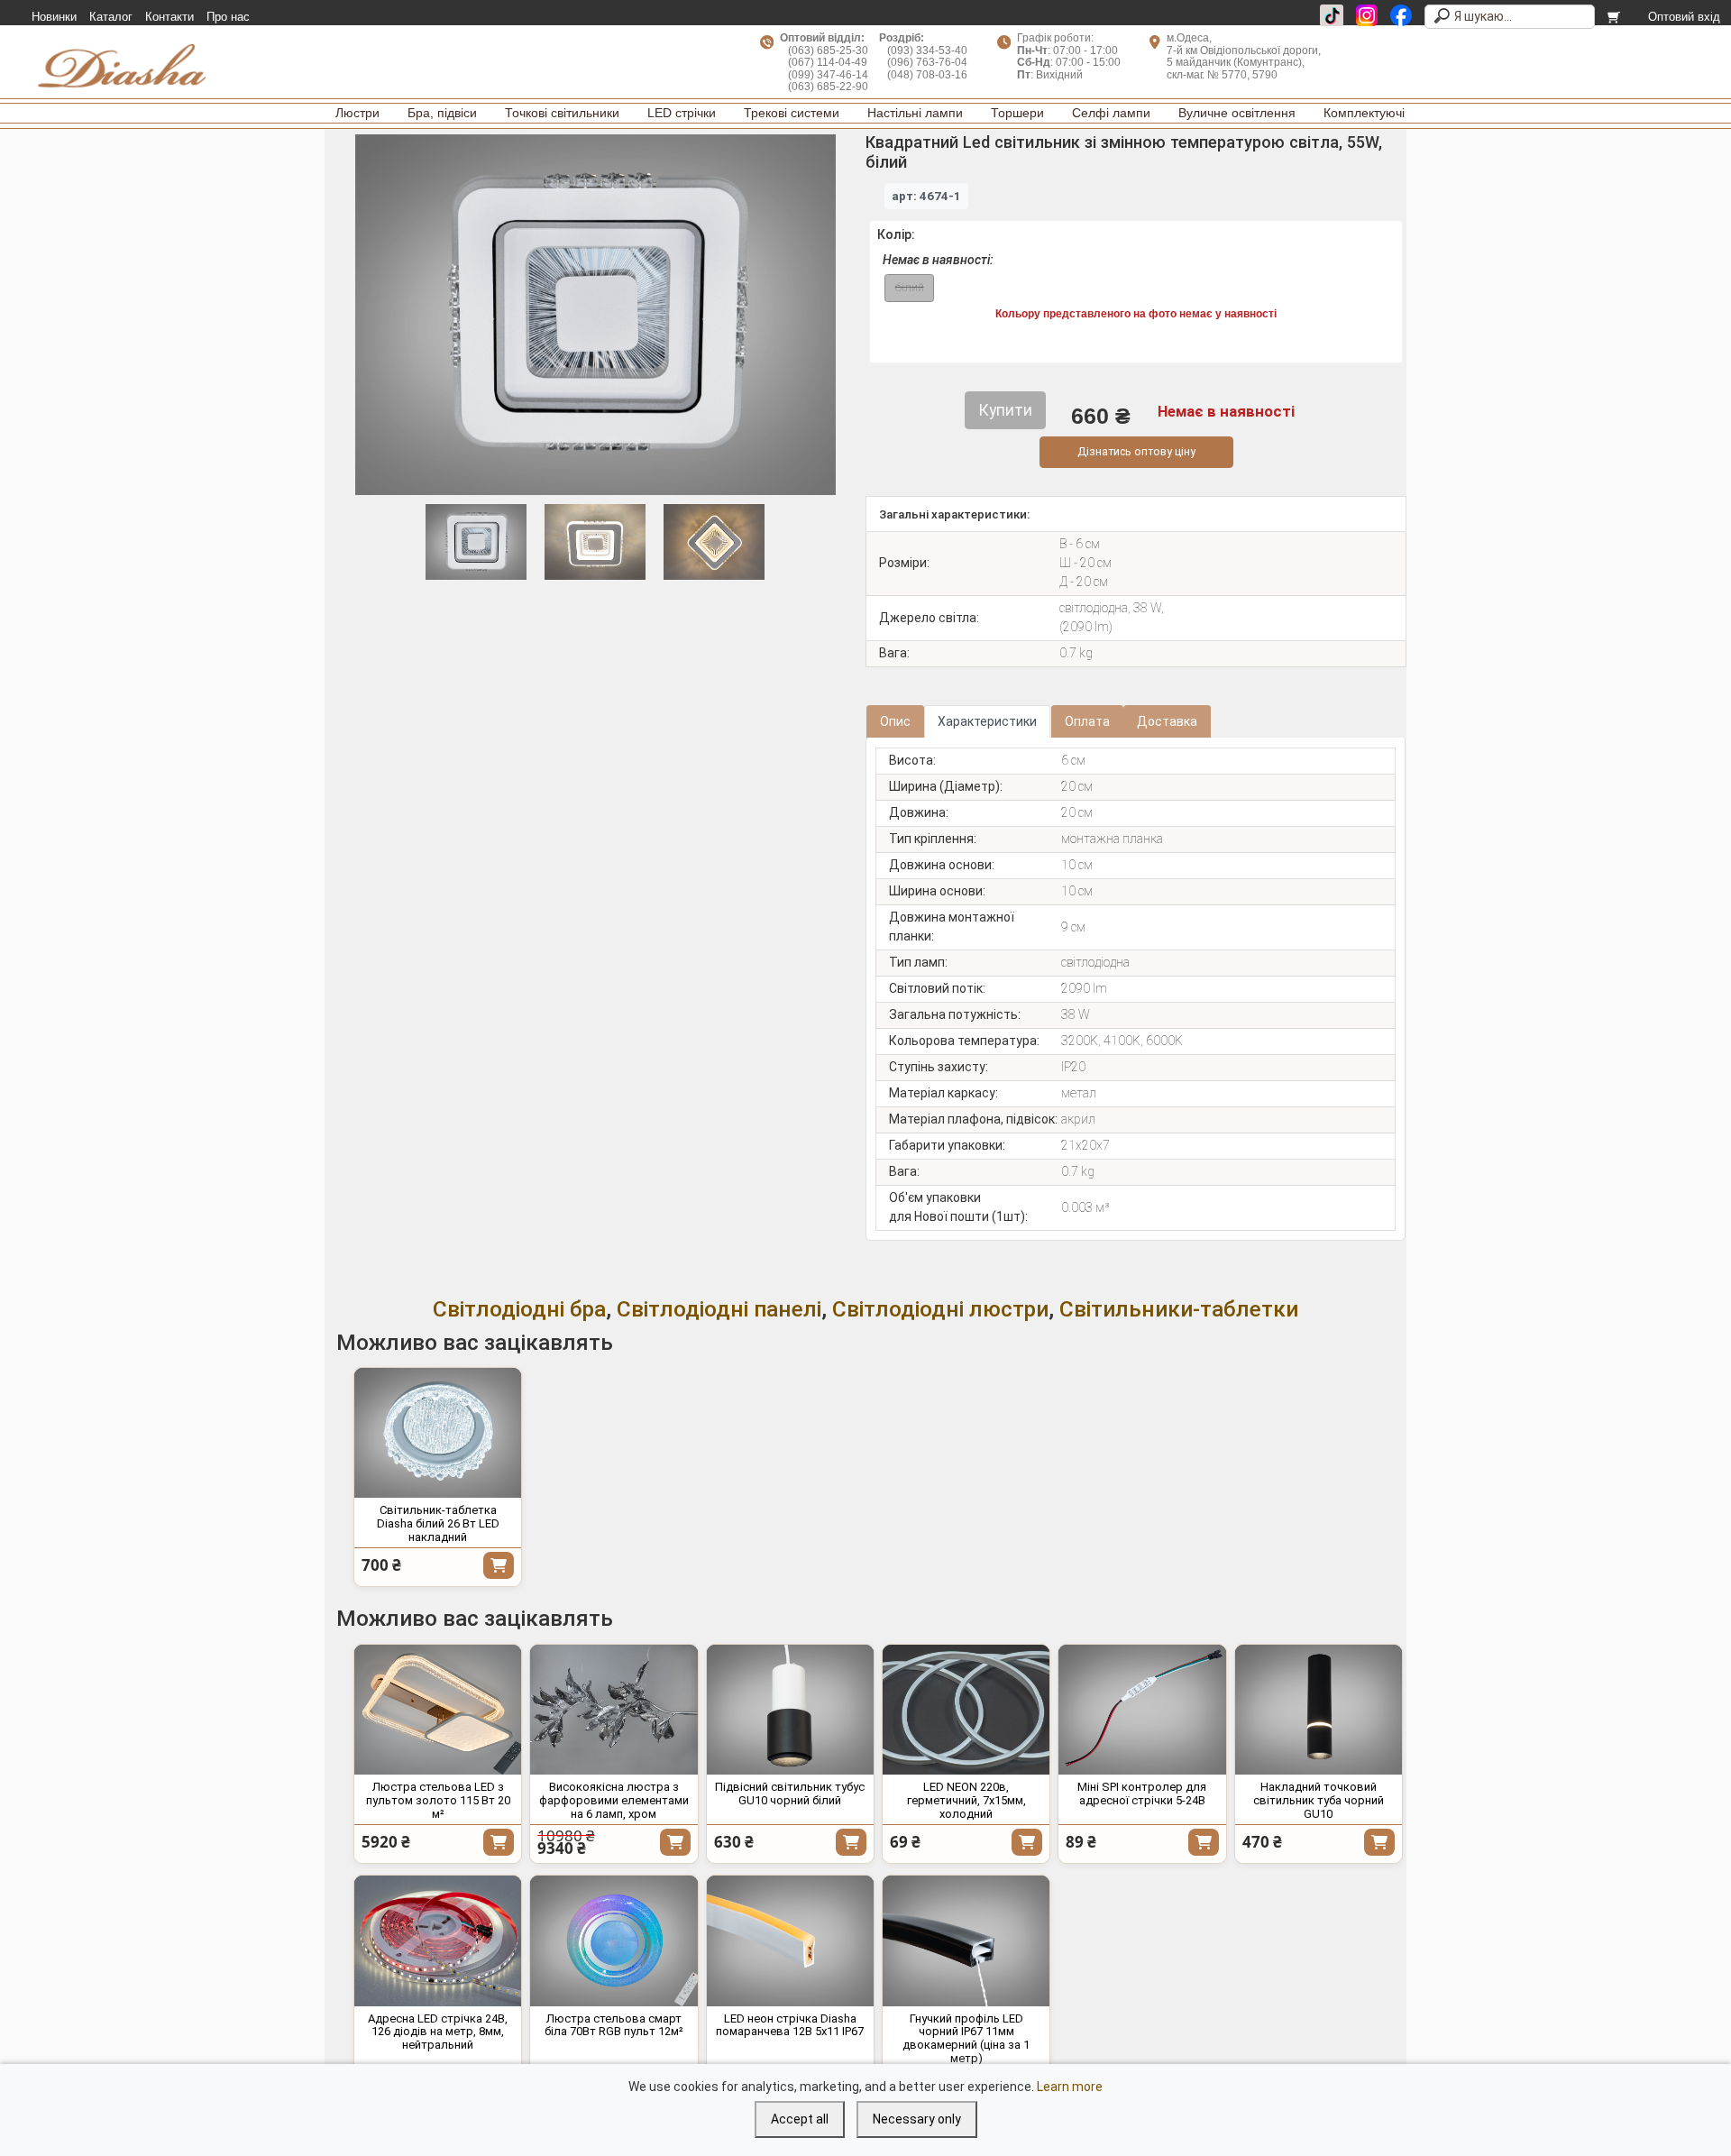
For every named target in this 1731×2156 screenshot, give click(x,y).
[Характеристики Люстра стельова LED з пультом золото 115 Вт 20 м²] (438, 1710)
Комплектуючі (1364, 113)
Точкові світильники (562, 113)
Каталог (111, 17)
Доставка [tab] (1167, 721)
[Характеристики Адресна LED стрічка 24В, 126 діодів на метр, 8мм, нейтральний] (438, 1941)
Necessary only (917, 2119)
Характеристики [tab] (987, 721)
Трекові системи (792, 113)
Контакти (169, 17)
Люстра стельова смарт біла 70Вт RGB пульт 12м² (614, 2025)
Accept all (800, 2119)
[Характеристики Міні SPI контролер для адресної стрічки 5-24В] (1142, 1710)
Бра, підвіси (442, 113)
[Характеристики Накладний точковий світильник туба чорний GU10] (1319, 1710)
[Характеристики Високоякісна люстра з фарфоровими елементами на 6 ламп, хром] (614, 1710)
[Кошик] (1615, 17)
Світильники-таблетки (1179, 1309)
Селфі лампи (1111, 113)
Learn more (1070, 2087)
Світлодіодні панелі (719, 1309)
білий (910, 287)
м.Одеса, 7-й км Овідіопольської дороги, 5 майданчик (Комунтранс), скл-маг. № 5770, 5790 (1244, 56)
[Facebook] (1401, 15)
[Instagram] (1367, 15)
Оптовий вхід (1684, 17)
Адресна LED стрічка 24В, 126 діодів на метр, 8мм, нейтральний (438, 2032)
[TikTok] (1332, 15)
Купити (499, 1565)
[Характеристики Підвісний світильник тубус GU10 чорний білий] (790, 1710)
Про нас (228, 17)
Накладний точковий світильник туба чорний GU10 (1319, 1800)
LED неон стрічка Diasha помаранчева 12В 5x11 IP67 (790, 2025)
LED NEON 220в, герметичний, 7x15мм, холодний (966, 1800)
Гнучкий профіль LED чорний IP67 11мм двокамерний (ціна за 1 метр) (966, 2039)
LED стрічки (682, 113)
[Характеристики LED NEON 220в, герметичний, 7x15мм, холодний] (966, 1710)
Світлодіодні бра (519, 1309)
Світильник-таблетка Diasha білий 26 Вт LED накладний (438, 1523)
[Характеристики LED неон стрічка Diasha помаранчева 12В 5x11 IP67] (790, 1941)
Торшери (1017, 113)
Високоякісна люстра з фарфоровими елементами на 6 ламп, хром (614, 1800)
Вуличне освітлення (1237, 113)
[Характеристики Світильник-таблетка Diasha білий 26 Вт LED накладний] (438, 1433)
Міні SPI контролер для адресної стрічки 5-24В (1142, 1794)
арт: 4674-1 (926, 196)
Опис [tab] (895, 721)
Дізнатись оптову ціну (1136, 451)
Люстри (357, 113)
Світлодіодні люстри (940, 1309)
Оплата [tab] (1087, 721)
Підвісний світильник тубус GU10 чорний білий (790, 1794)
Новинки (54, 17)
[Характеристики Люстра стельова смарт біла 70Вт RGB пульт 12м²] (614, 1941)
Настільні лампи (915, 113)
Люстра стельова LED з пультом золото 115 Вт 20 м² (438, 1800)
